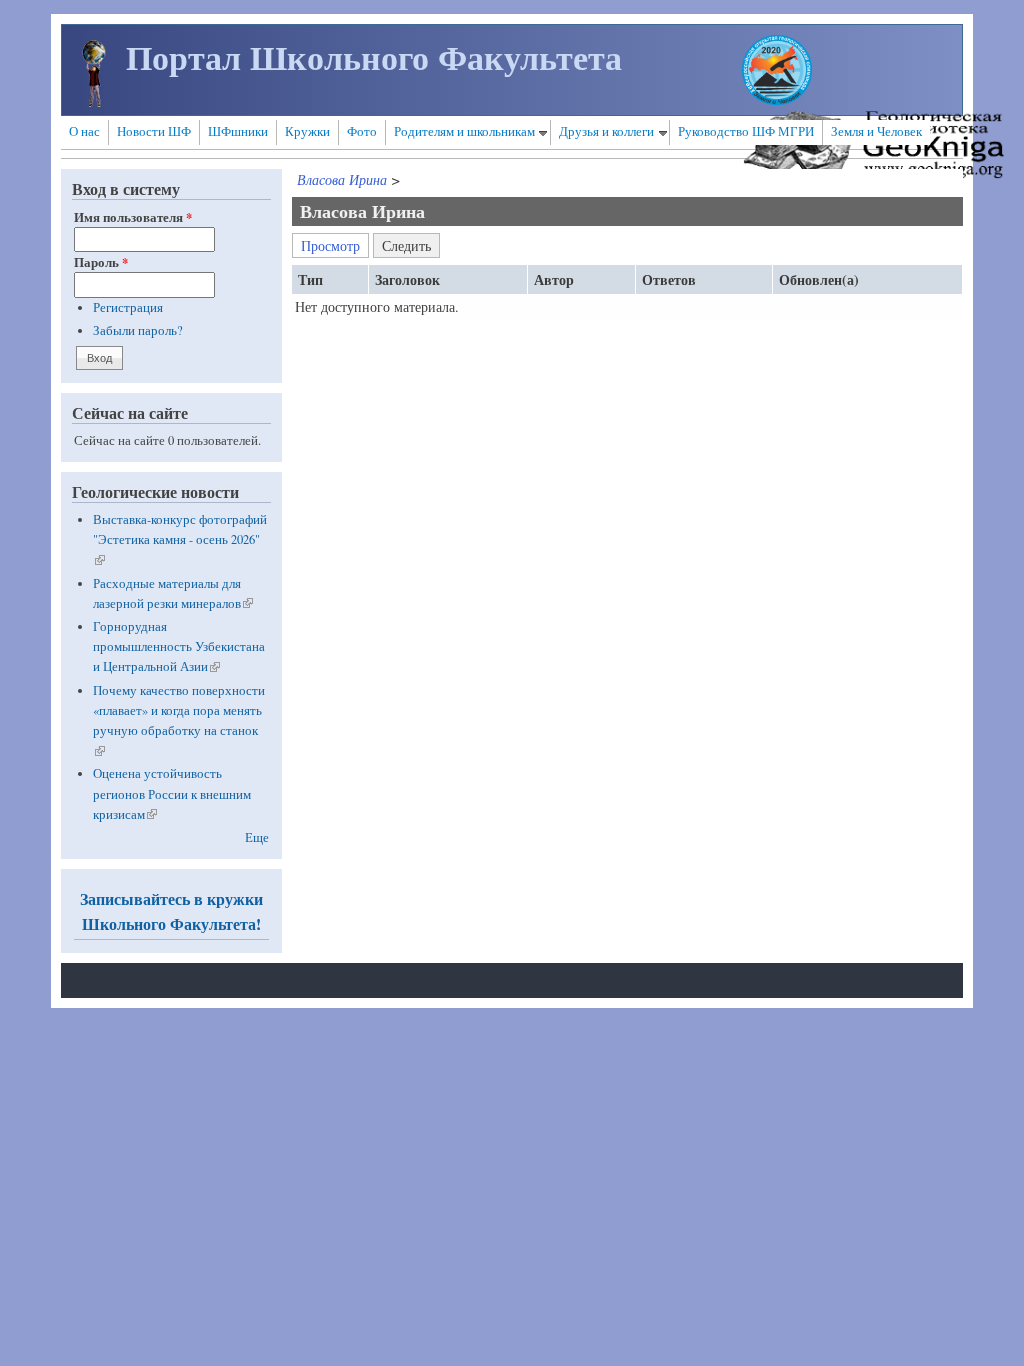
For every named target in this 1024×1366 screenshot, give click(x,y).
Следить (411, 244)
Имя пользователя (133, 217)
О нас (84, 131)
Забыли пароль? (138, 330)
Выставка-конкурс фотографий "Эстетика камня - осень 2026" (180, 539)
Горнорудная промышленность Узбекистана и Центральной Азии (179, 646)
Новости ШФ (154, 131)
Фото (362, 131)
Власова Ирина (342, 179)
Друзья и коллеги (606, 131)
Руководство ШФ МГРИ (746, 131)
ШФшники (238, 131)
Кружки (307, 131)
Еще (257, 837)
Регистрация (128, 307)
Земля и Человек (876, 131)
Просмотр (330, 245)
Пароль (101, 262)
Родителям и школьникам (464, 131)
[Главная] (94, 101)
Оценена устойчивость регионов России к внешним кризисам (172, 793)
